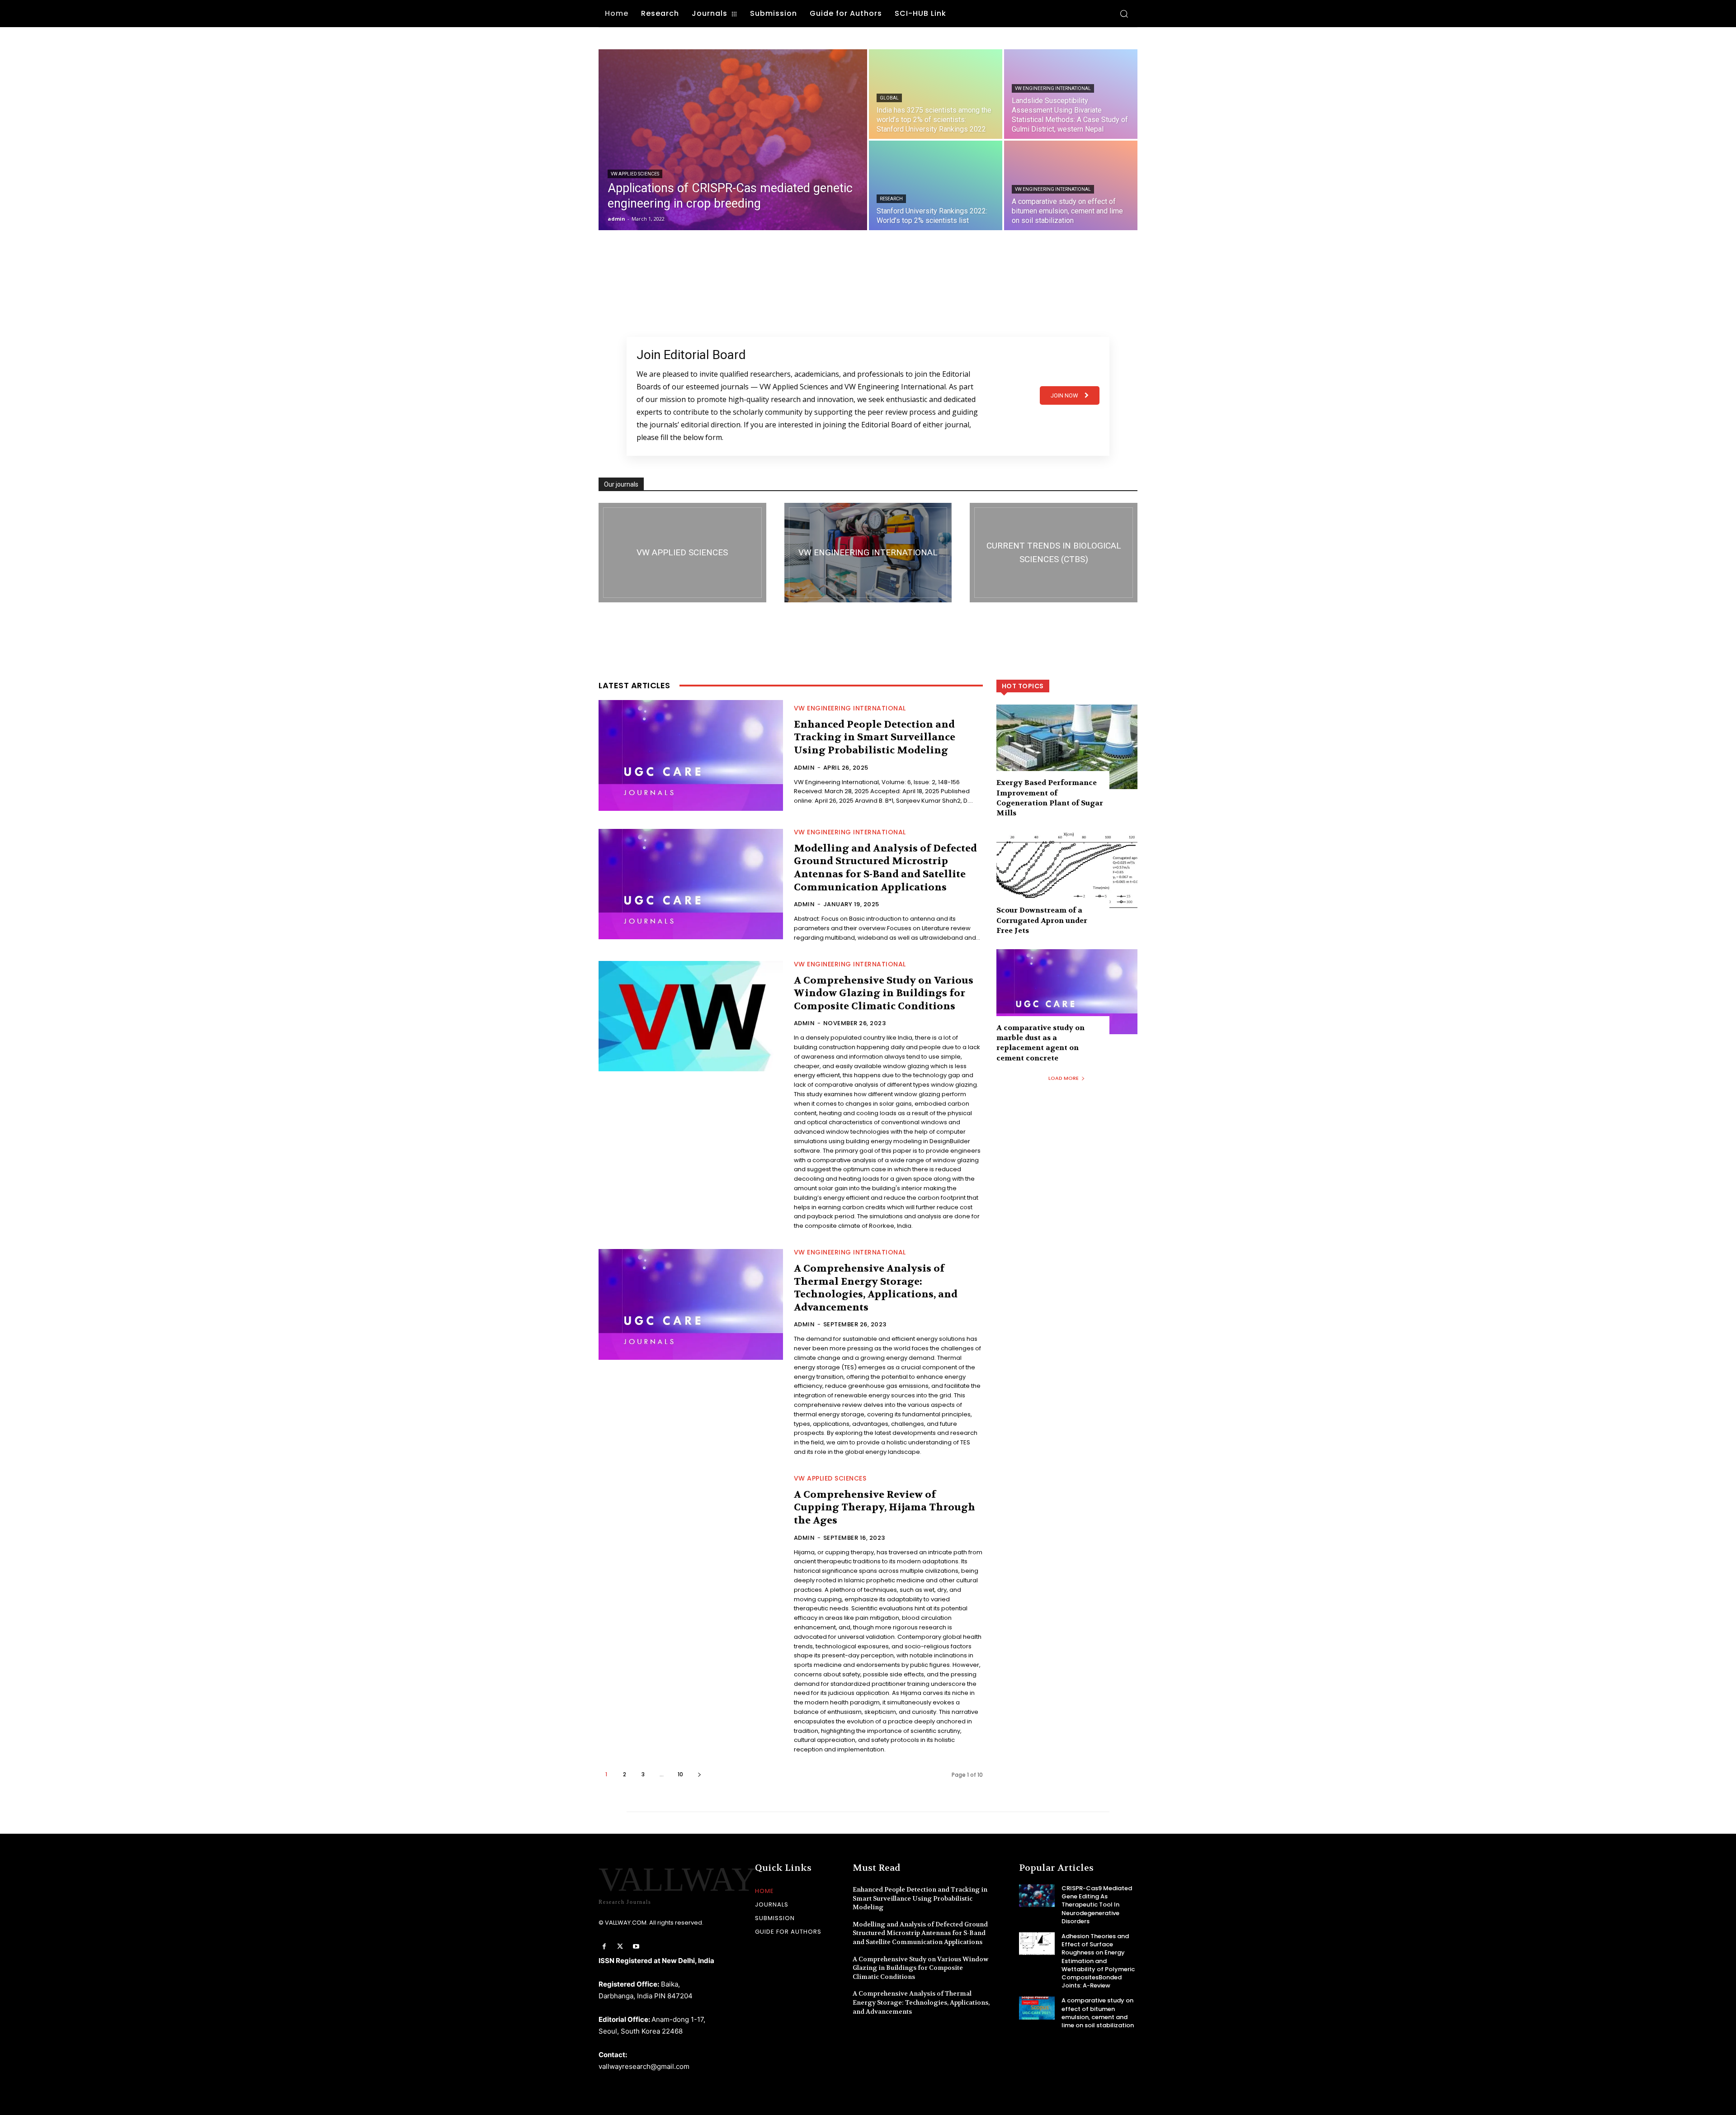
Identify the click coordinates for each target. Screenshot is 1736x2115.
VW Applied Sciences (635, 174)
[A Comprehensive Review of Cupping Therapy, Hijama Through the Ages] (691, 1531)
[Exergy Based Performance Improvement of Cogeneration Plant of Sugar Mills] (1067, 747)
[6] (868, 553)
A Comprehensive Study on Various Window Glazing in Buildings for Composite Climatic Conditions (884, 993)
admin (804, 768)
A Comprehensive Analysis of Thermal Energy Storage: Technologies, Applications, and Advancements (876, 1288)
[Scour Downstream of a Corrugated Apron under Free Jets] (1067, 874)
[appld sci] (682, 553)
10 (680, 1774)
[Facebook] (604, 1947)
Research (891, 199)
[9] (1054, 553)
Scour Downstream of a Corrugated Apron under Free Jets (1042, 920)
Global (889, 98)
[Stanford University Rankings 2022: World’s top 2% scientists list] (936, 185)
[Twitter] (620, 1947)
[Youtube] (636, 1947)
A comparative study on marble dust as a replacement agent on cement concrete (1040, 1043)
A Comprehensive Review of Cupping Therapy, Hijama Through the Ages (885, 1507)
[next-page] (699, 1774)
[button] (1124, 14)
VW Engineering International (1053, 88)
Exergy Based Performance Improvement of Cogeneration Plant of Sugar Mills (1050, 798)
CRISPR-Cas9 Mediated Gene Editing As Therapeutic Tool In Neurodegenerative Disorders (1097, 1905)
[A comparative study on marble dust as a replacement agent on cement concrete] (1067, 991)
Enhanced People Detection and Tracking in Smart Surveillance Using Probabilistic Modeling (875, 737)
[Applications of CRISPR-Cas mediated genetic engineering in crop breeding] (733, 140)
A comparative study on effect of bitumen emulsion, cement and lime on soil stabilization (1098, 2013)
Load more (1064, 1078)
